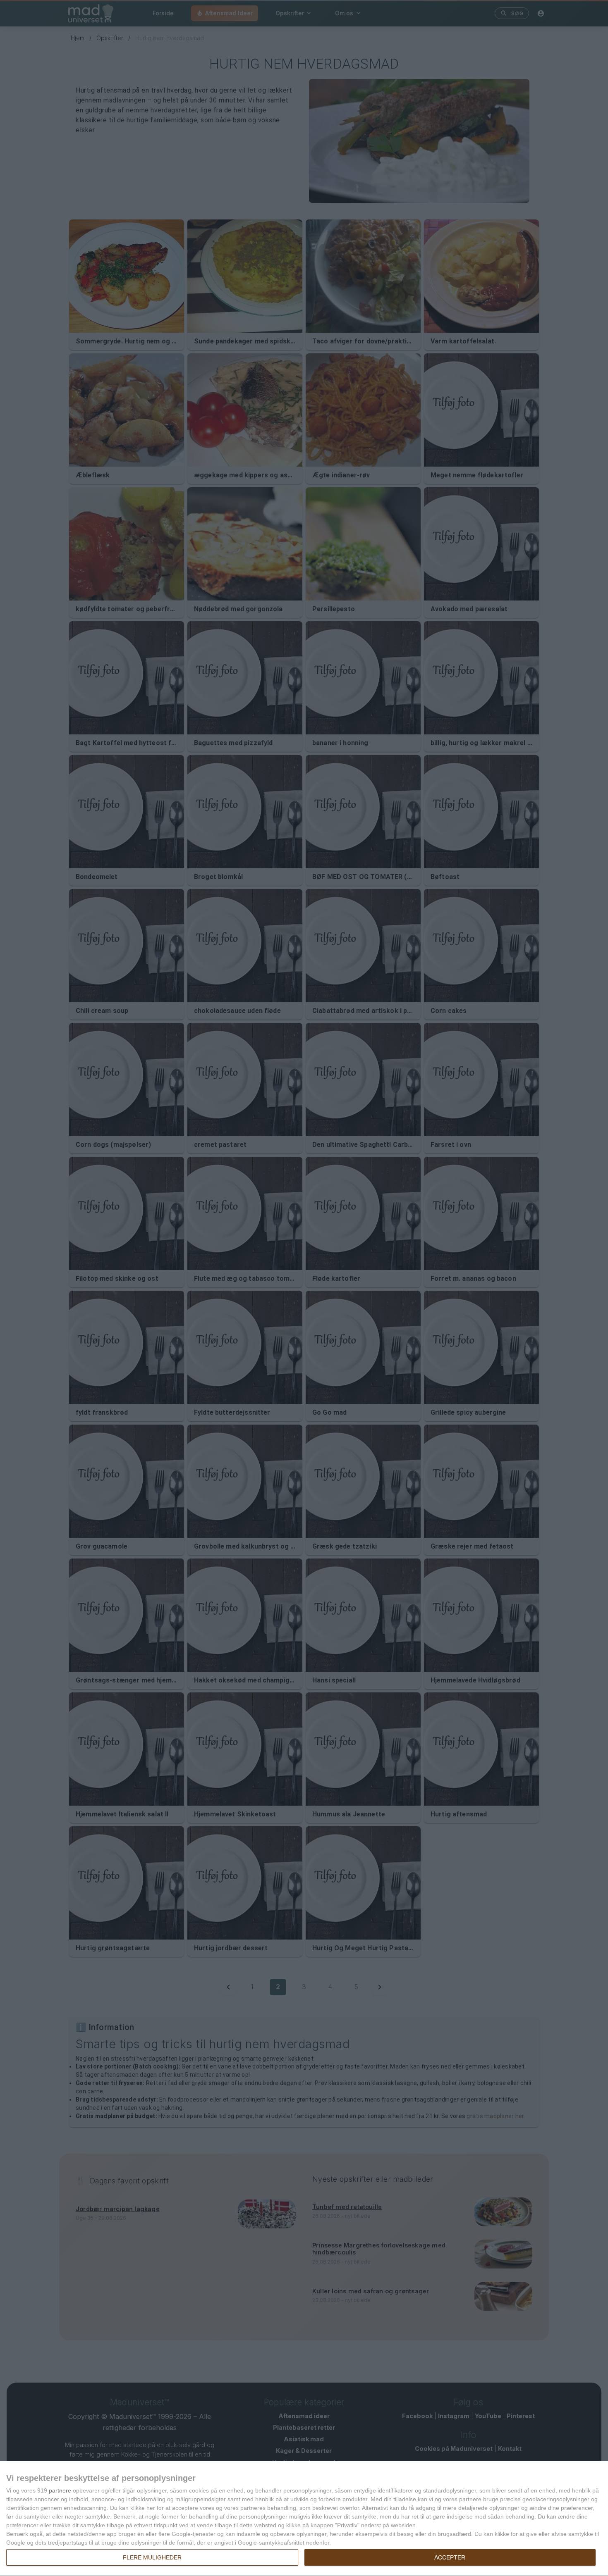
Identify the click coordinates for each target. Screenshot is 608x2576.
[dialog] (304, 2519)
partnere (60, 2490)
